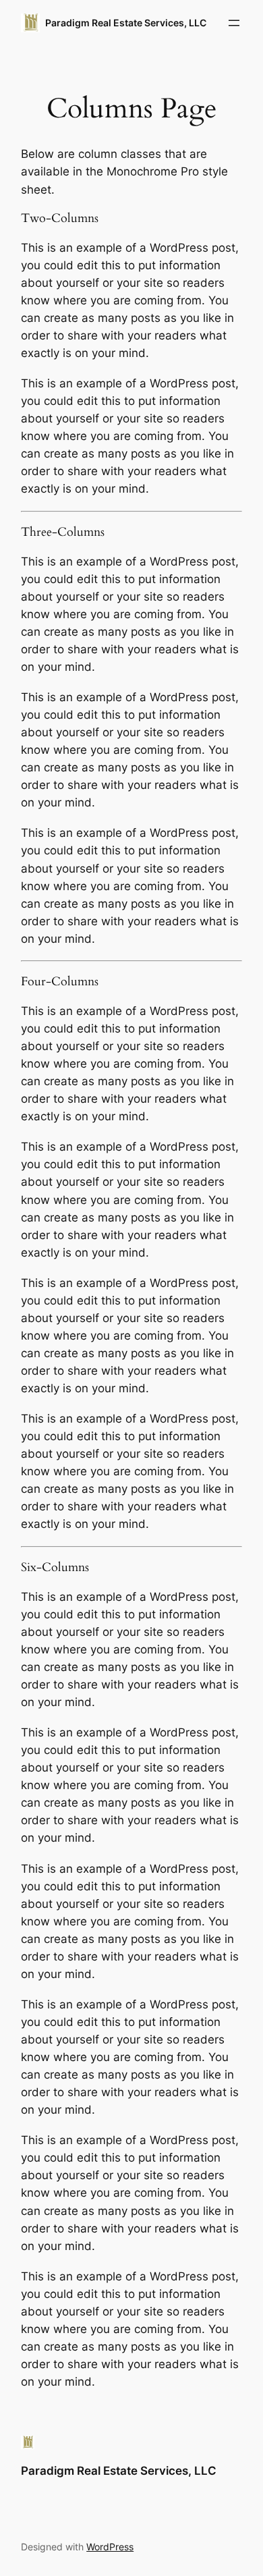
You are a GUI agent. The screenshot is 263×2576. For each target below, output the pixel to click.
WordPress (110, 2547)
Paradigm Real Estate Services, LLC (126, 23)
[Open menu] (234, 23)
